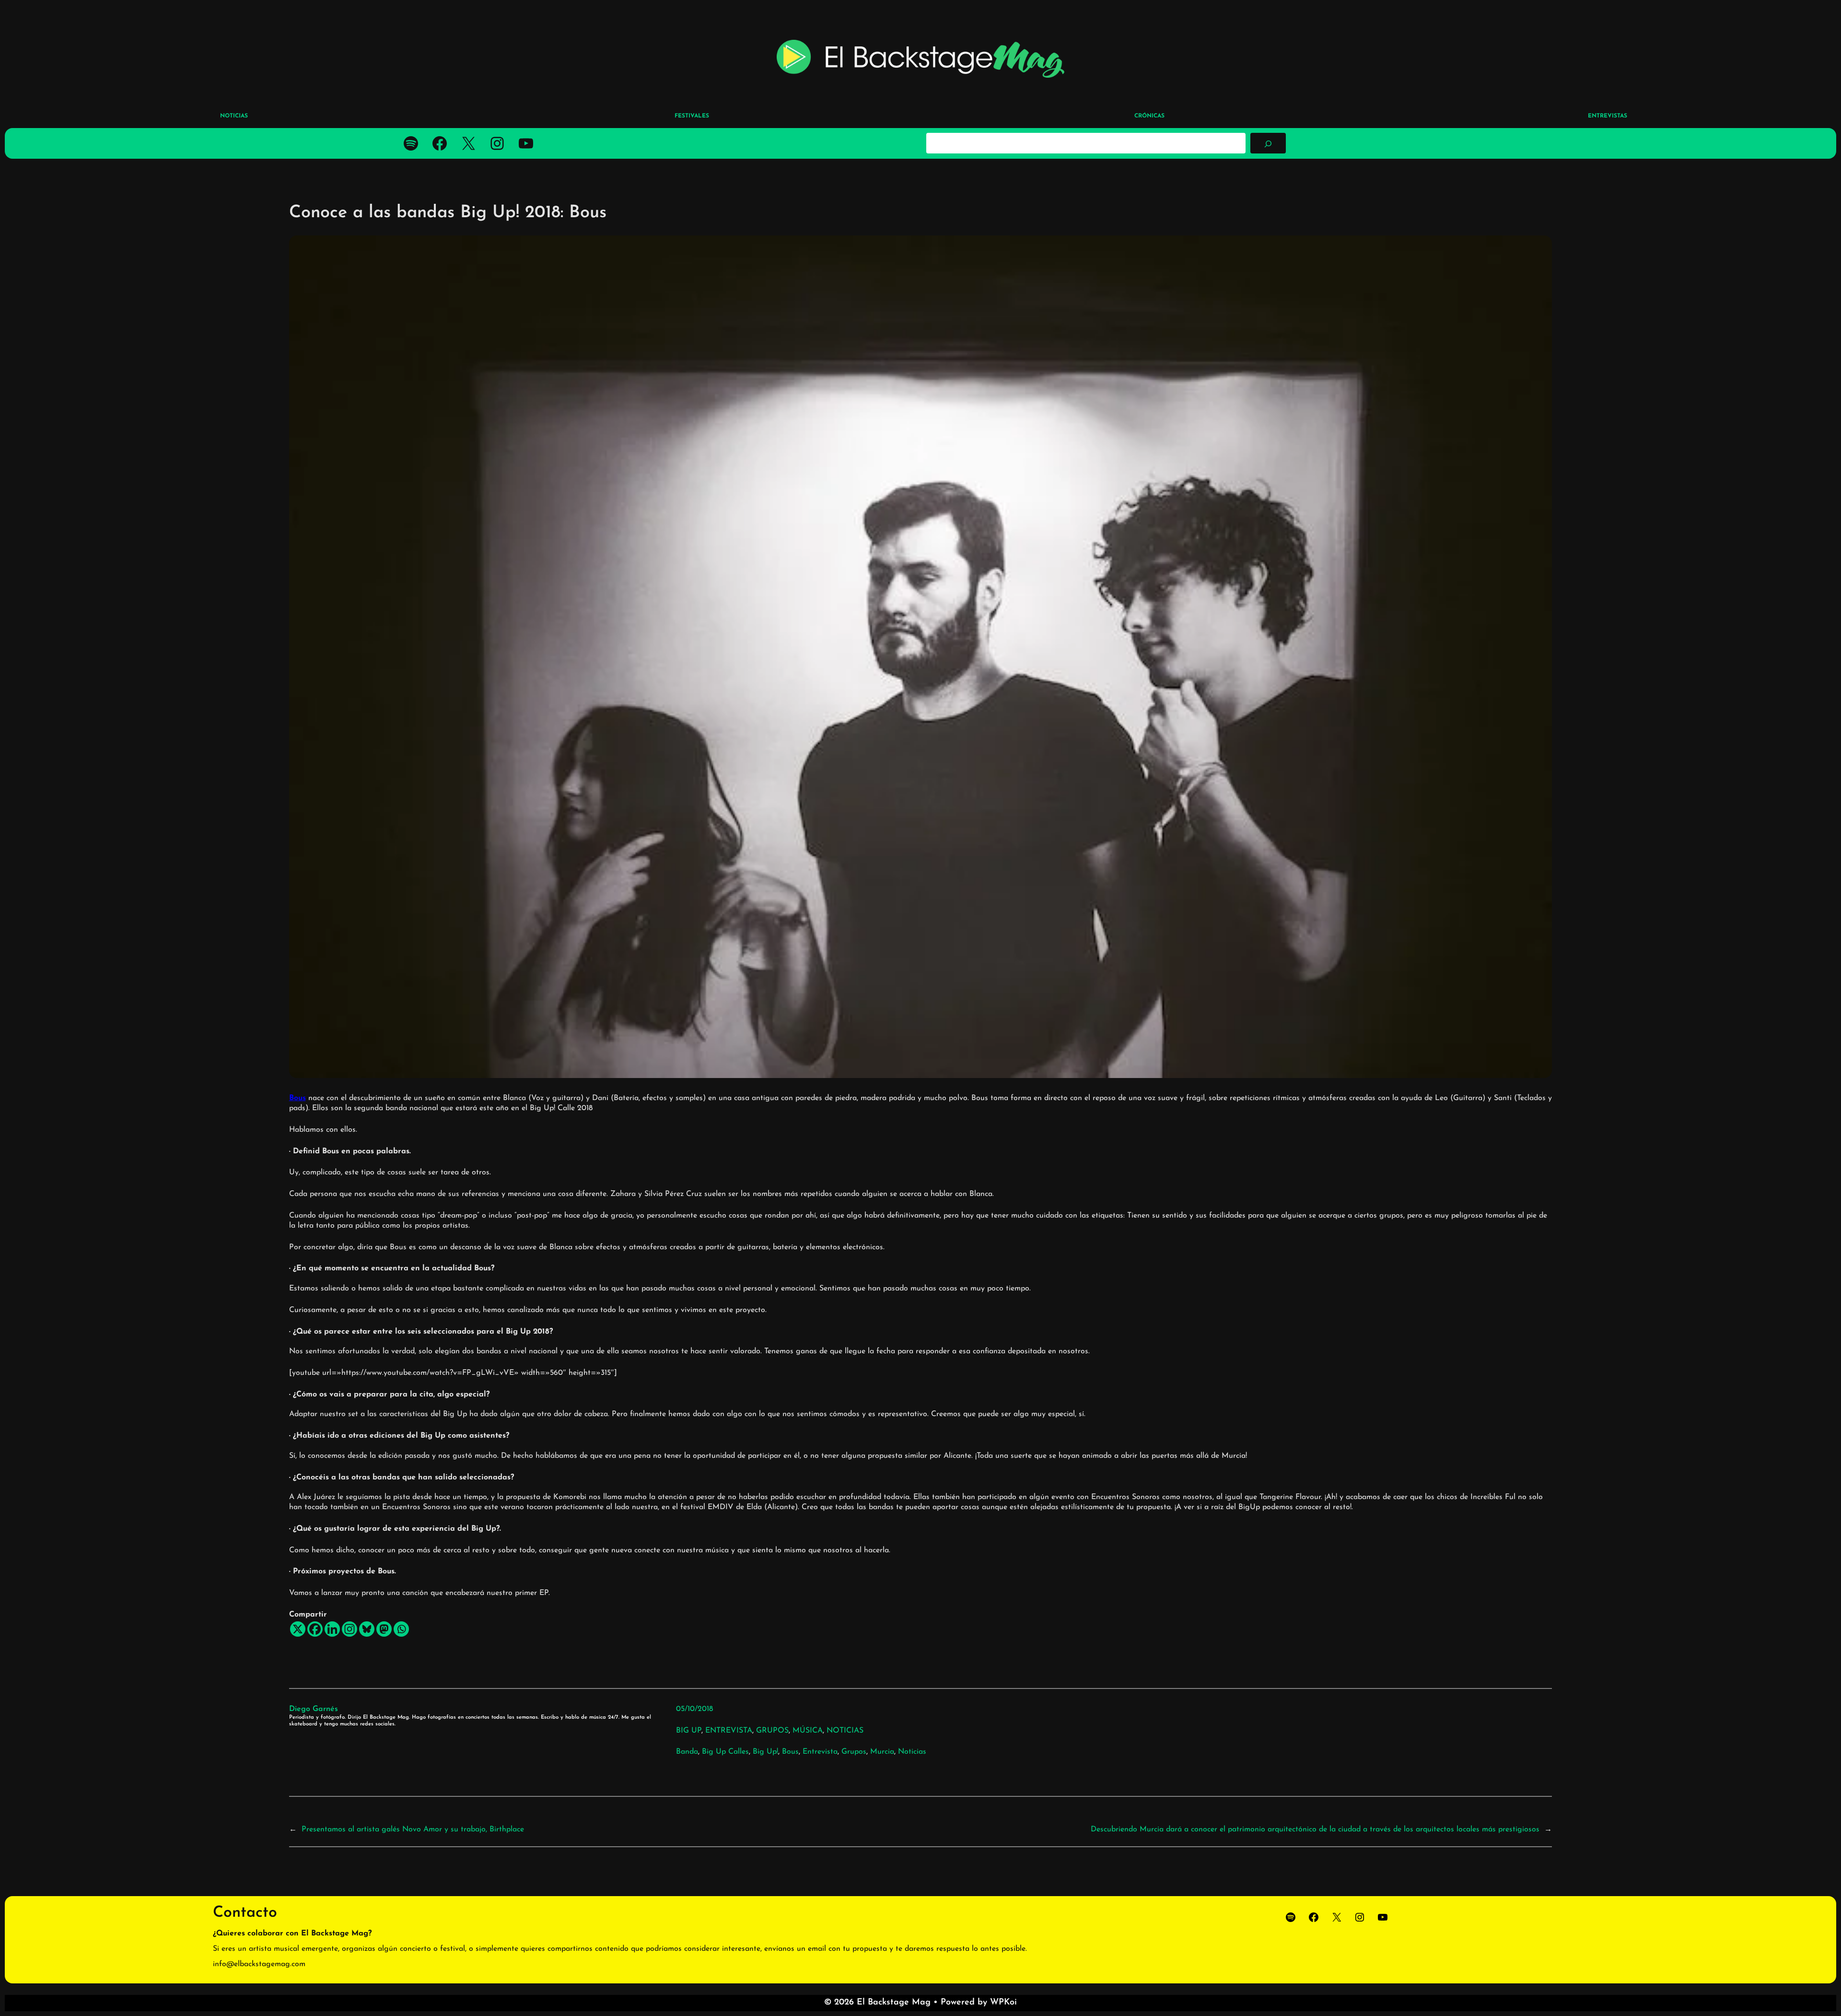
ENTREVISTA (729, 1731)
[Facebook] (315, 1629)
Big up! (765, 1752)
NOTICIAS (845, 1731)
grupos (854, 1752)
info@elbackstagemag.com (259, 1964)
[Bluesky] (367, 1629)
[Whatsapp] (401, 1629)
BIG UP (689, 1731)
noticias (912, 1752)
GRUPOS (772, 1731)
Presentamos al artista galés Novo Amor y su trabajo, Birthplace (413, 1829)
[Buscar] (1268, 143)
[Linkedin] (332, 1629)
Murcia (882, 1752)
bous (790, 1752)
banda (687, 1752)
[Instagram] (350, 1629)
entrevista (820, 1752)
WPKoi (1003, 2003)
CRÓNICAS (1149, 116)
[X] (298, 1629)
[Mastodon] (384, 1629)
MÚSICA (808, 1731)
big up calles (725, 1752)
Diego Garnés (314, 1709)
